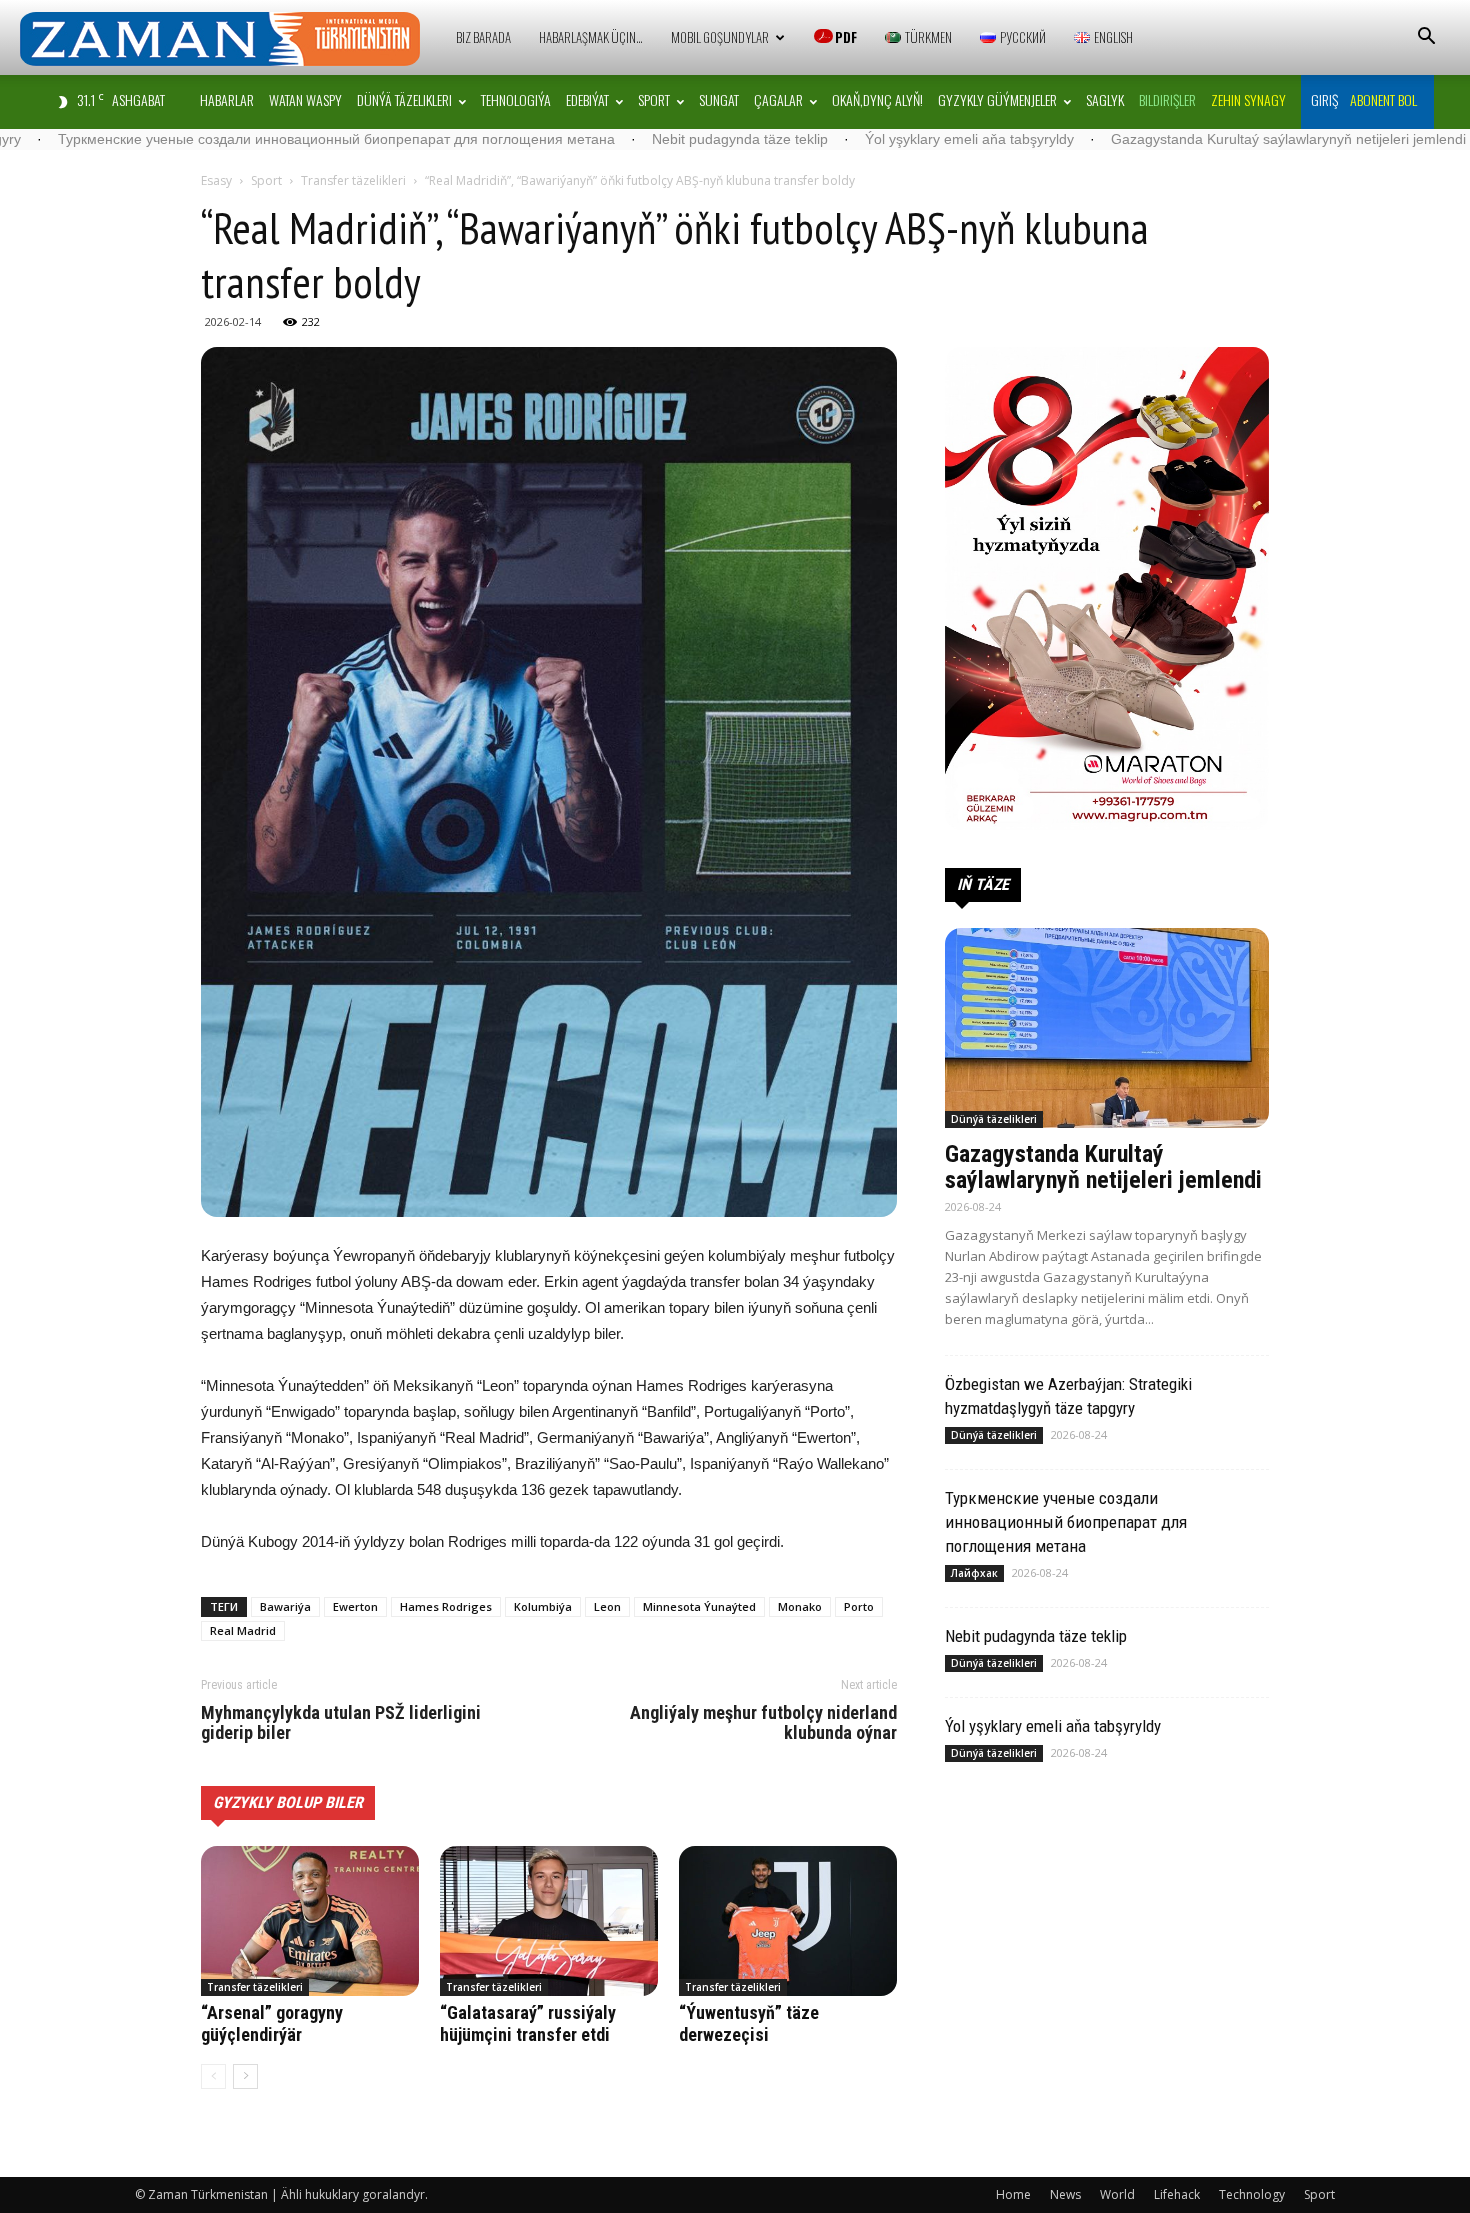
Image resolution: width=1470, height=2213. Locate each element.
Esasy (216, 180)
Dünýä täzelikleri (404, 99)
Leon (607, 1606)
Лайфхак (974, 1573)
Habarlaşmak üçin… (591, 37)
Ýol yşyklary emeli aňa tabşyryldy (803, 139)
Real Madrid (243, 1630)
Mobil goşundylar (720, 37)
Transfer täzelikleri (353, 180)
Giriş (1324, 99)
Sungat (719, 99)
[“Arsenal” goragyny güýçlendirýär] (310, 1921)
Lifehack (1177, 2194)
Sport (654, 99)
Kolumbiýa (543, 1606)
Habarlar (227, 99)
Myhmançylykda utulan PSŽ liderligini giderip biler (341, 1723)
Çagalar (778, 99)
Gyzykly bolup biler (288, 1802)
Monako (800, 1606)
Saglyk (1105, 99)
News (1065, 2194)
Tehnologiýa (516, 99)
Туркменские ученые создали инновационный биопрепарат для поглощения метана (1066, 1522)
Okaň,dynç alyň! (877, 99)
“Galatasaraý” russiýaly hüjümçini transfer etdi (528, 2023)
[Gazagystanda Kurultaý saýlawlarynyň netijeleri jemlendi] (1107, 1028)
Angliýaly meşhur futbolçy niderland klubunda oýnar (763, 1723)
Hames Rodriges (446, 1606)
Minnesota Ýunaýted (699, 1606)
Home (1013, 2194)
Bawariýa (285, 1606)
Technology (1252, 2194)
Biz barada (483, 37)
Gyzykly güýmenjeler (997, 99)
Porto (859, 1606)
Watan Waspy (305, 99)
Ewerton (355, 1606)
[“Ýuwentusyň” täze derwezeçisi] (788, 1921)
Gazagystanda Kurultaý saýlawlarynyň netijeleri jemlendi (1122, 139)
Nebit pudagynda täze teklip (574, 139)
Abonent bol (1383, 99)
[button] (1426, 38)
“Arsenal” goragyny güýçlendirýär (272, 2023)
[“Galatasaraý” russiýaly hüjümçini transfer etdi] (549, 1921)
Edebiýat (587, 99)
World (1117, 2194)
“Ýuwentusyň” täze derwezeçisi (749, 2023)
